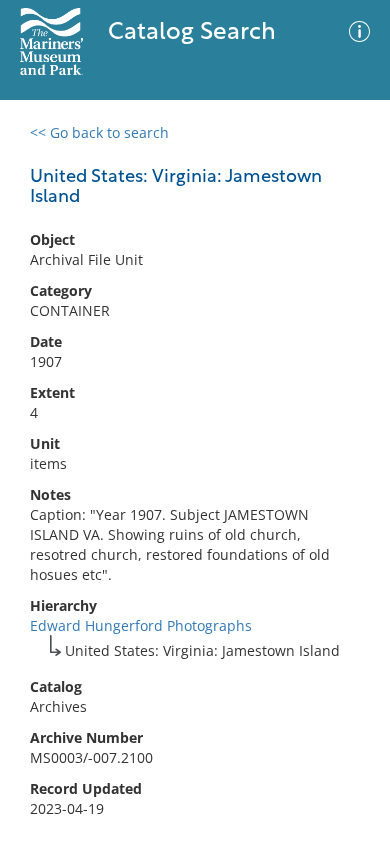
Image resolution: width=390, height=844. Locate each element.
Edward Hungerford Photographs (141, 625)
